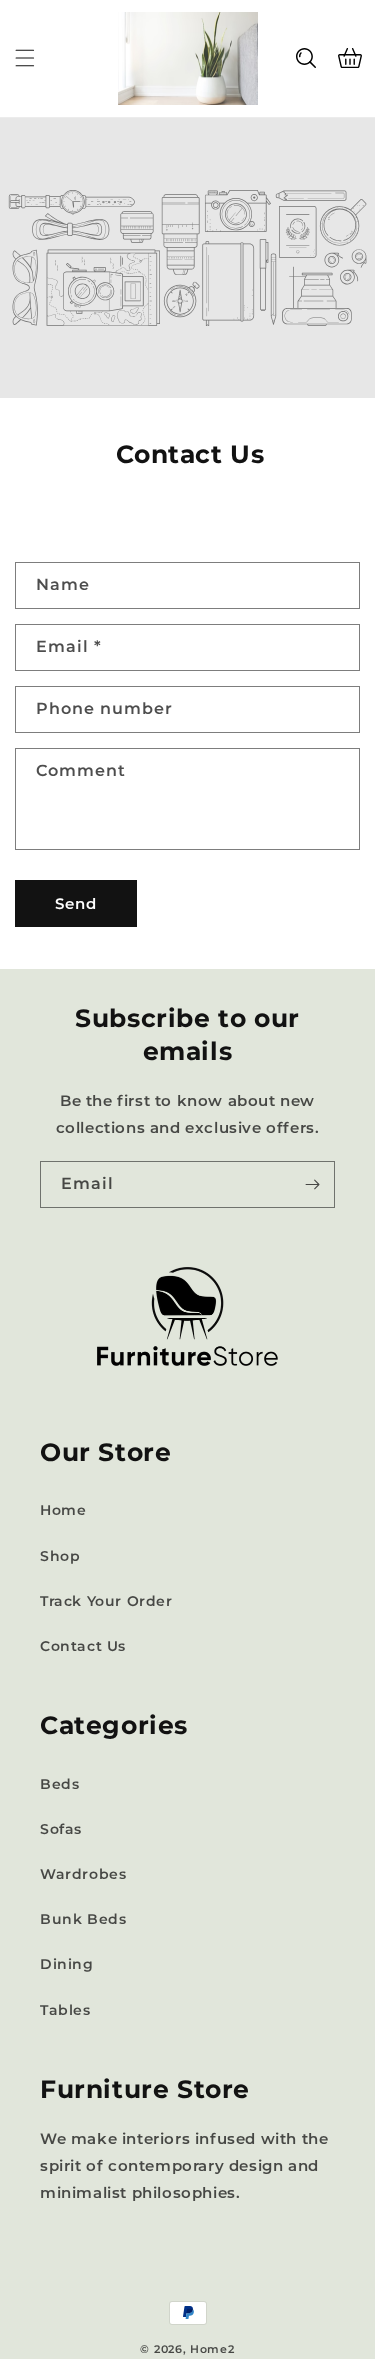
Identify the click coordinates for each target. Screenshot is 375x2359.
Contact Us (83, 1646)
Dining (67, 1964)
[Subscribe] (312, 1184)
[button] (25, 58)
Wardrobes (83, 1874)
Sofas (61, 1829)
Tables (65, 2010)
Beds (59, 1784)
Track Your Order (106, 1601)
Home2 (212, 2349)
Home (63, 1510)
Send (76, 903)
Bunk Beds (83, 1919)
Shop (60, 1556)
